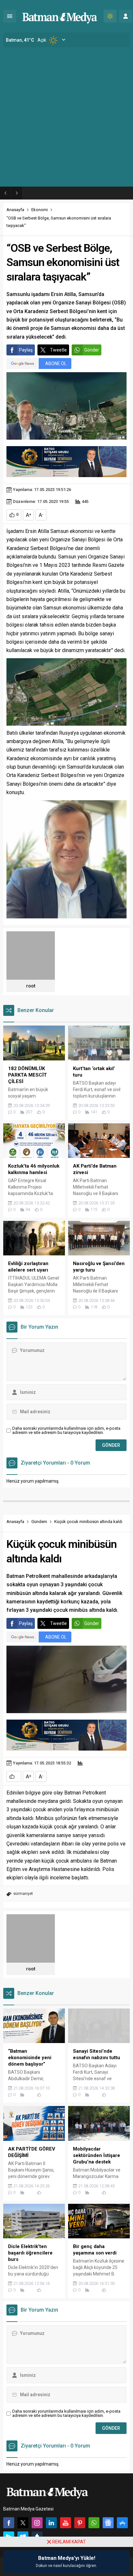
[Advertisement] (66, 117)
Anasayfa (15, 210)
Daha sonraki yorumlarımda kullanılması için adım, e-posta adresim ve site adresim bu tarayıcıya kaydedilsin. (66, 1430)
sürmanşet (23, 1893)
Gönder (92, 350)
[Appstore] (122, 2523)
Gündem (39, 1522)
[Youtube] (66, 2523)
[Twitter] (23, 2523)
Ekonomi (40, 210)
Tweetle (58, 350)
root (31, 986)
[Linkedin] (51, 2523)
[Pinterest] (80, 2523)
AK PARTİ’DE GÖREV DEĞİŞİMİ (58, 193)
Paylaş (26, 350)
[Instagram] (37, 2523)
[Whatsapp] (94, 2523)
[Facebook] (9, 2523)
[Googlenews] (108, 2523)
